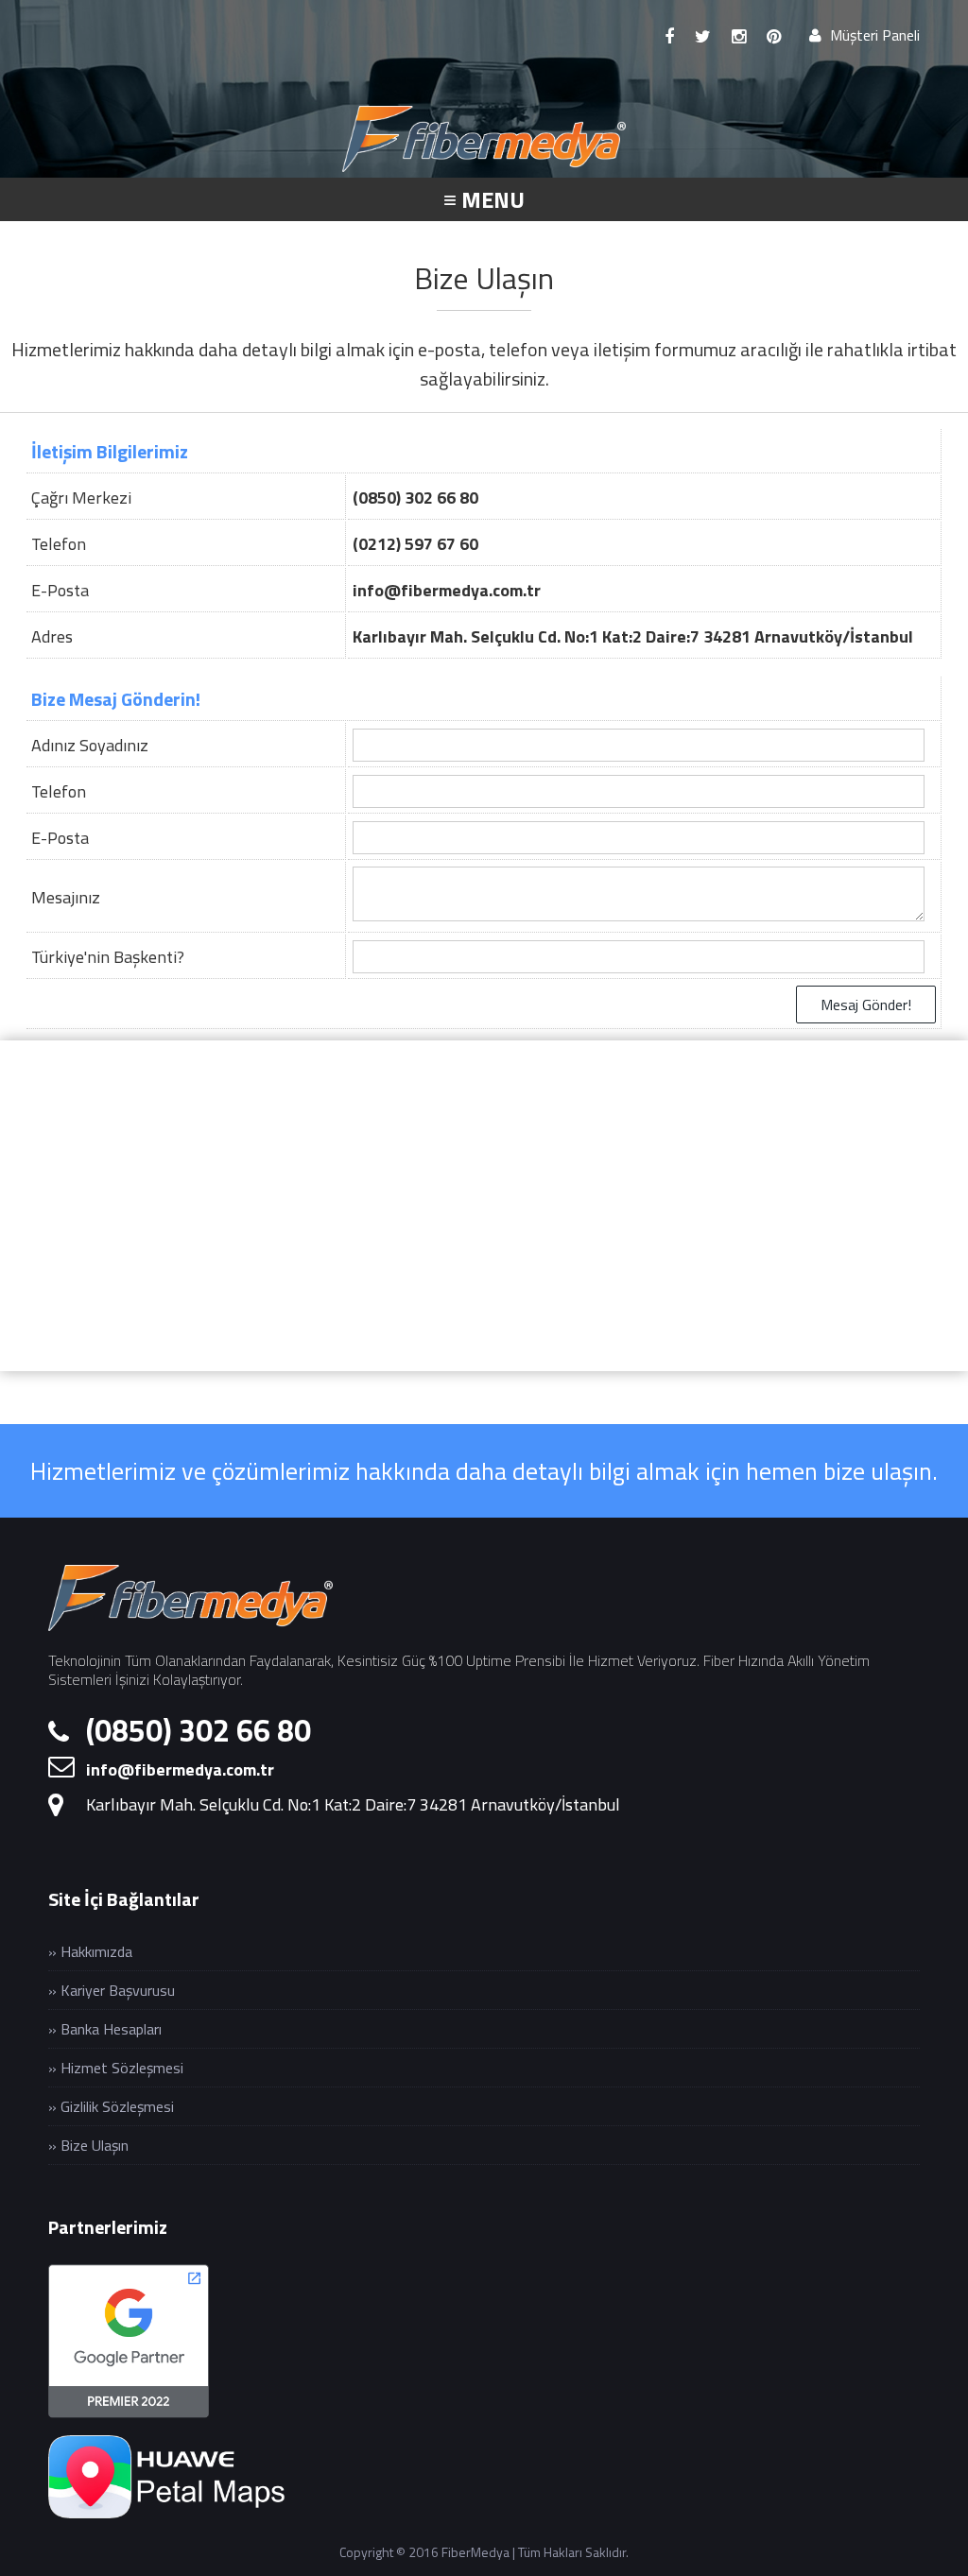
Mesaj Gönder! (866, 1005)
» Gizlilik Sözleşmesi (111, 2106)
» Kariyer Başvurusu (112, 1990)
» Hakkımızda (90, 1951)
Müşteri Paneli (873, 35)
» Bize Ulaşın (88, 2145)
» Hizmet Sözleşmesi (116, 2068)
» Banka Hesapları (105, 2029)
